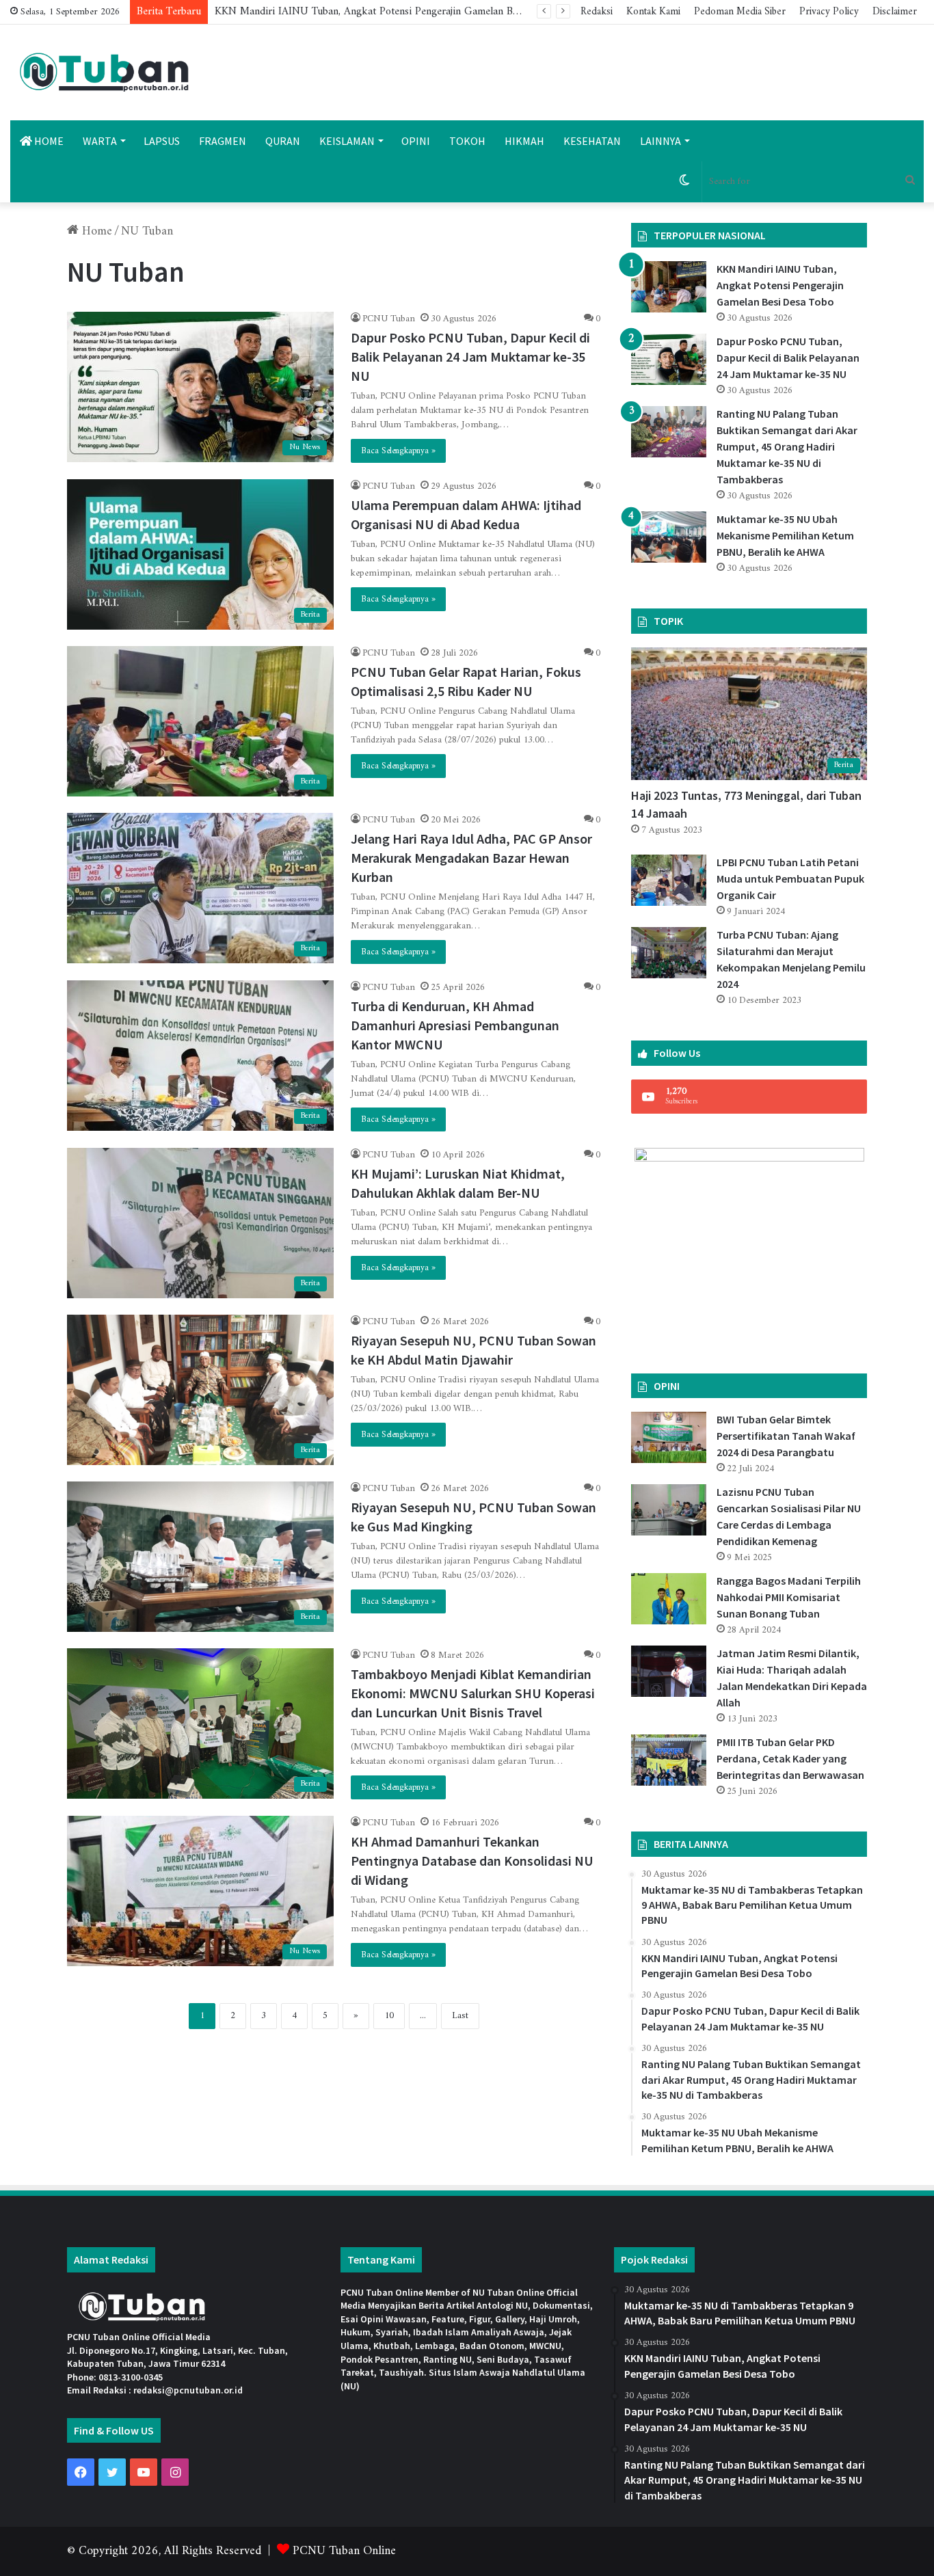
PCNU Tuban (389, 319)
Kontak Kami (653, 12)
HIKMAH (524, 141)
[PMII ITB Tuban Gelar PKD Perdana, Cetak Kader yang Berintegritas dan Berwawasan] (669, 1760)
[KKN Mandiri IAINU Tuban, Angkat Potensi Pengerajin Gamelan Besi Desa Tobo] (669, 287)
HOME (48, 141)
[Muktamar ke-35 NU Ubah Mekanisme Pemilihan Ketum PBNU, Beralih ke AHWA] (669, 537)
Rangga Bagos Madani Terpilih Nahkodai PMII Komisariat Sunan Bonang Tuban (789, 1597)
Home (95, 231)
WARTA (100, 141)
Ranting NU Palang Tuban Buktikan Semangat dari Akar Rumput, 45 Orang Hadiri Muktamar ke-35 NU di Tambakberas (787, 446)
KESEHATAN (592, 141)
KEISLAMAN (347, 141)
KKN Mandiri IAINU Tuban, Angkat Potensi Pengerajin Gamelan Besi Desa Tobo (780, 285)
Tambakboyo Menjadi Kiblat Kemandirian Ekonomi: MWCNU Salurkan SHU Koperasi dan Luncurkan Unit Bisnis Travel (473, 1693)
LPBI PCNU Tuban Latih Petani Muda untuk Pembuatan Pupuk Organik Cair (790, 878)
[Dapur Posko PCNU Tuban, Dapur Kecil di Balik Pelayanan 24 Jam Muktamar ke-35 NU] (669, 359)
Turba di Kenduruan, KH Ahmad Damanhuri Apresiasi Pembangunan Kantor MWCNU (455, 1025)
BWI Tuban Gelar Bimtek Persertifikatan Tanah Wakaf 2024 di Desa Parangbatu (786, 1436)
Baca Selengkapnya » (398, 451)
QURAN (283, 141)
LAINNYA (661, 141)
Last (460, 2016)
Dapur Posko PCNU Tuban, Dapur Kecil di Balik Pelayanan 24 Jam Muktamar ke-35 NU (415, 12)
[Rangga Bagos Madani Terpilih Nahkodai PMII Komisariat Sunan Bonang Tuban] (669, 1599)
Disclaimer (895, 12)
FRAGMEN (223, 141)
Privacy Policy (829, 12)
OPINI (416, 141)
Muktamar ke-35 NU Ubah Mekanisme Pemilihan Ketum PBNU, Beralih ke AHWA (785, 535)
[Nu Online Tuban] (104, 72)
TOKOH (467, 141)
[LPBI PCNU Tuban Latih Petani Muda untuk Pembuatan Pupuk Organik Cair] (669, 880)
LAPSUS (162, 141)
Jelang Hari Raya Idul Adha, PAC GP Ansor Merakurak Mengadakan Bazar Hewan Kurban (471, 858)
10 (389, 2016)
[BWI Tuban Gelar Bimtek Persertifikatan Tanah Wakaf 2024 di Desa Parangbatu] (669, 1437)
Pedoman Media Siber (740, 12)
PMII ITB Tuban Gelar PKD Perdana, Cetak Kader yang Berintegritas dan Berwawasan (790, 1758)
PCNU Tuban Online (344, 2551)
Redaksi (597, 12)
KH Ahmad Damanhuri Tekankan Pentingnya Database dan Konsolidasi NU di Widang (472, 1861)
